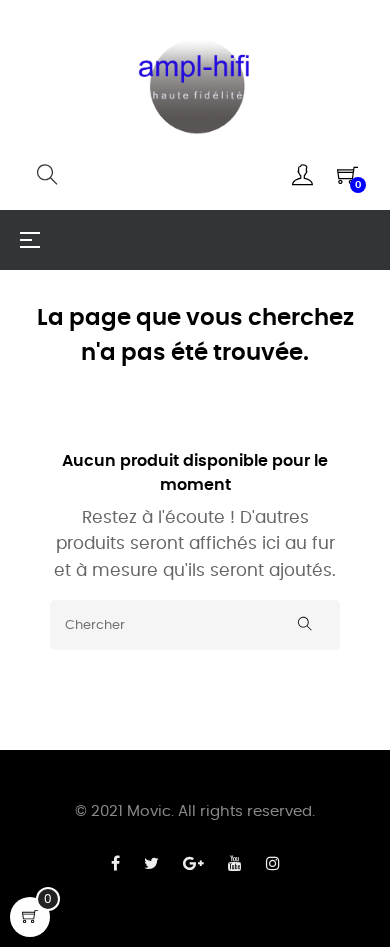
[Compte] (302, 175)
